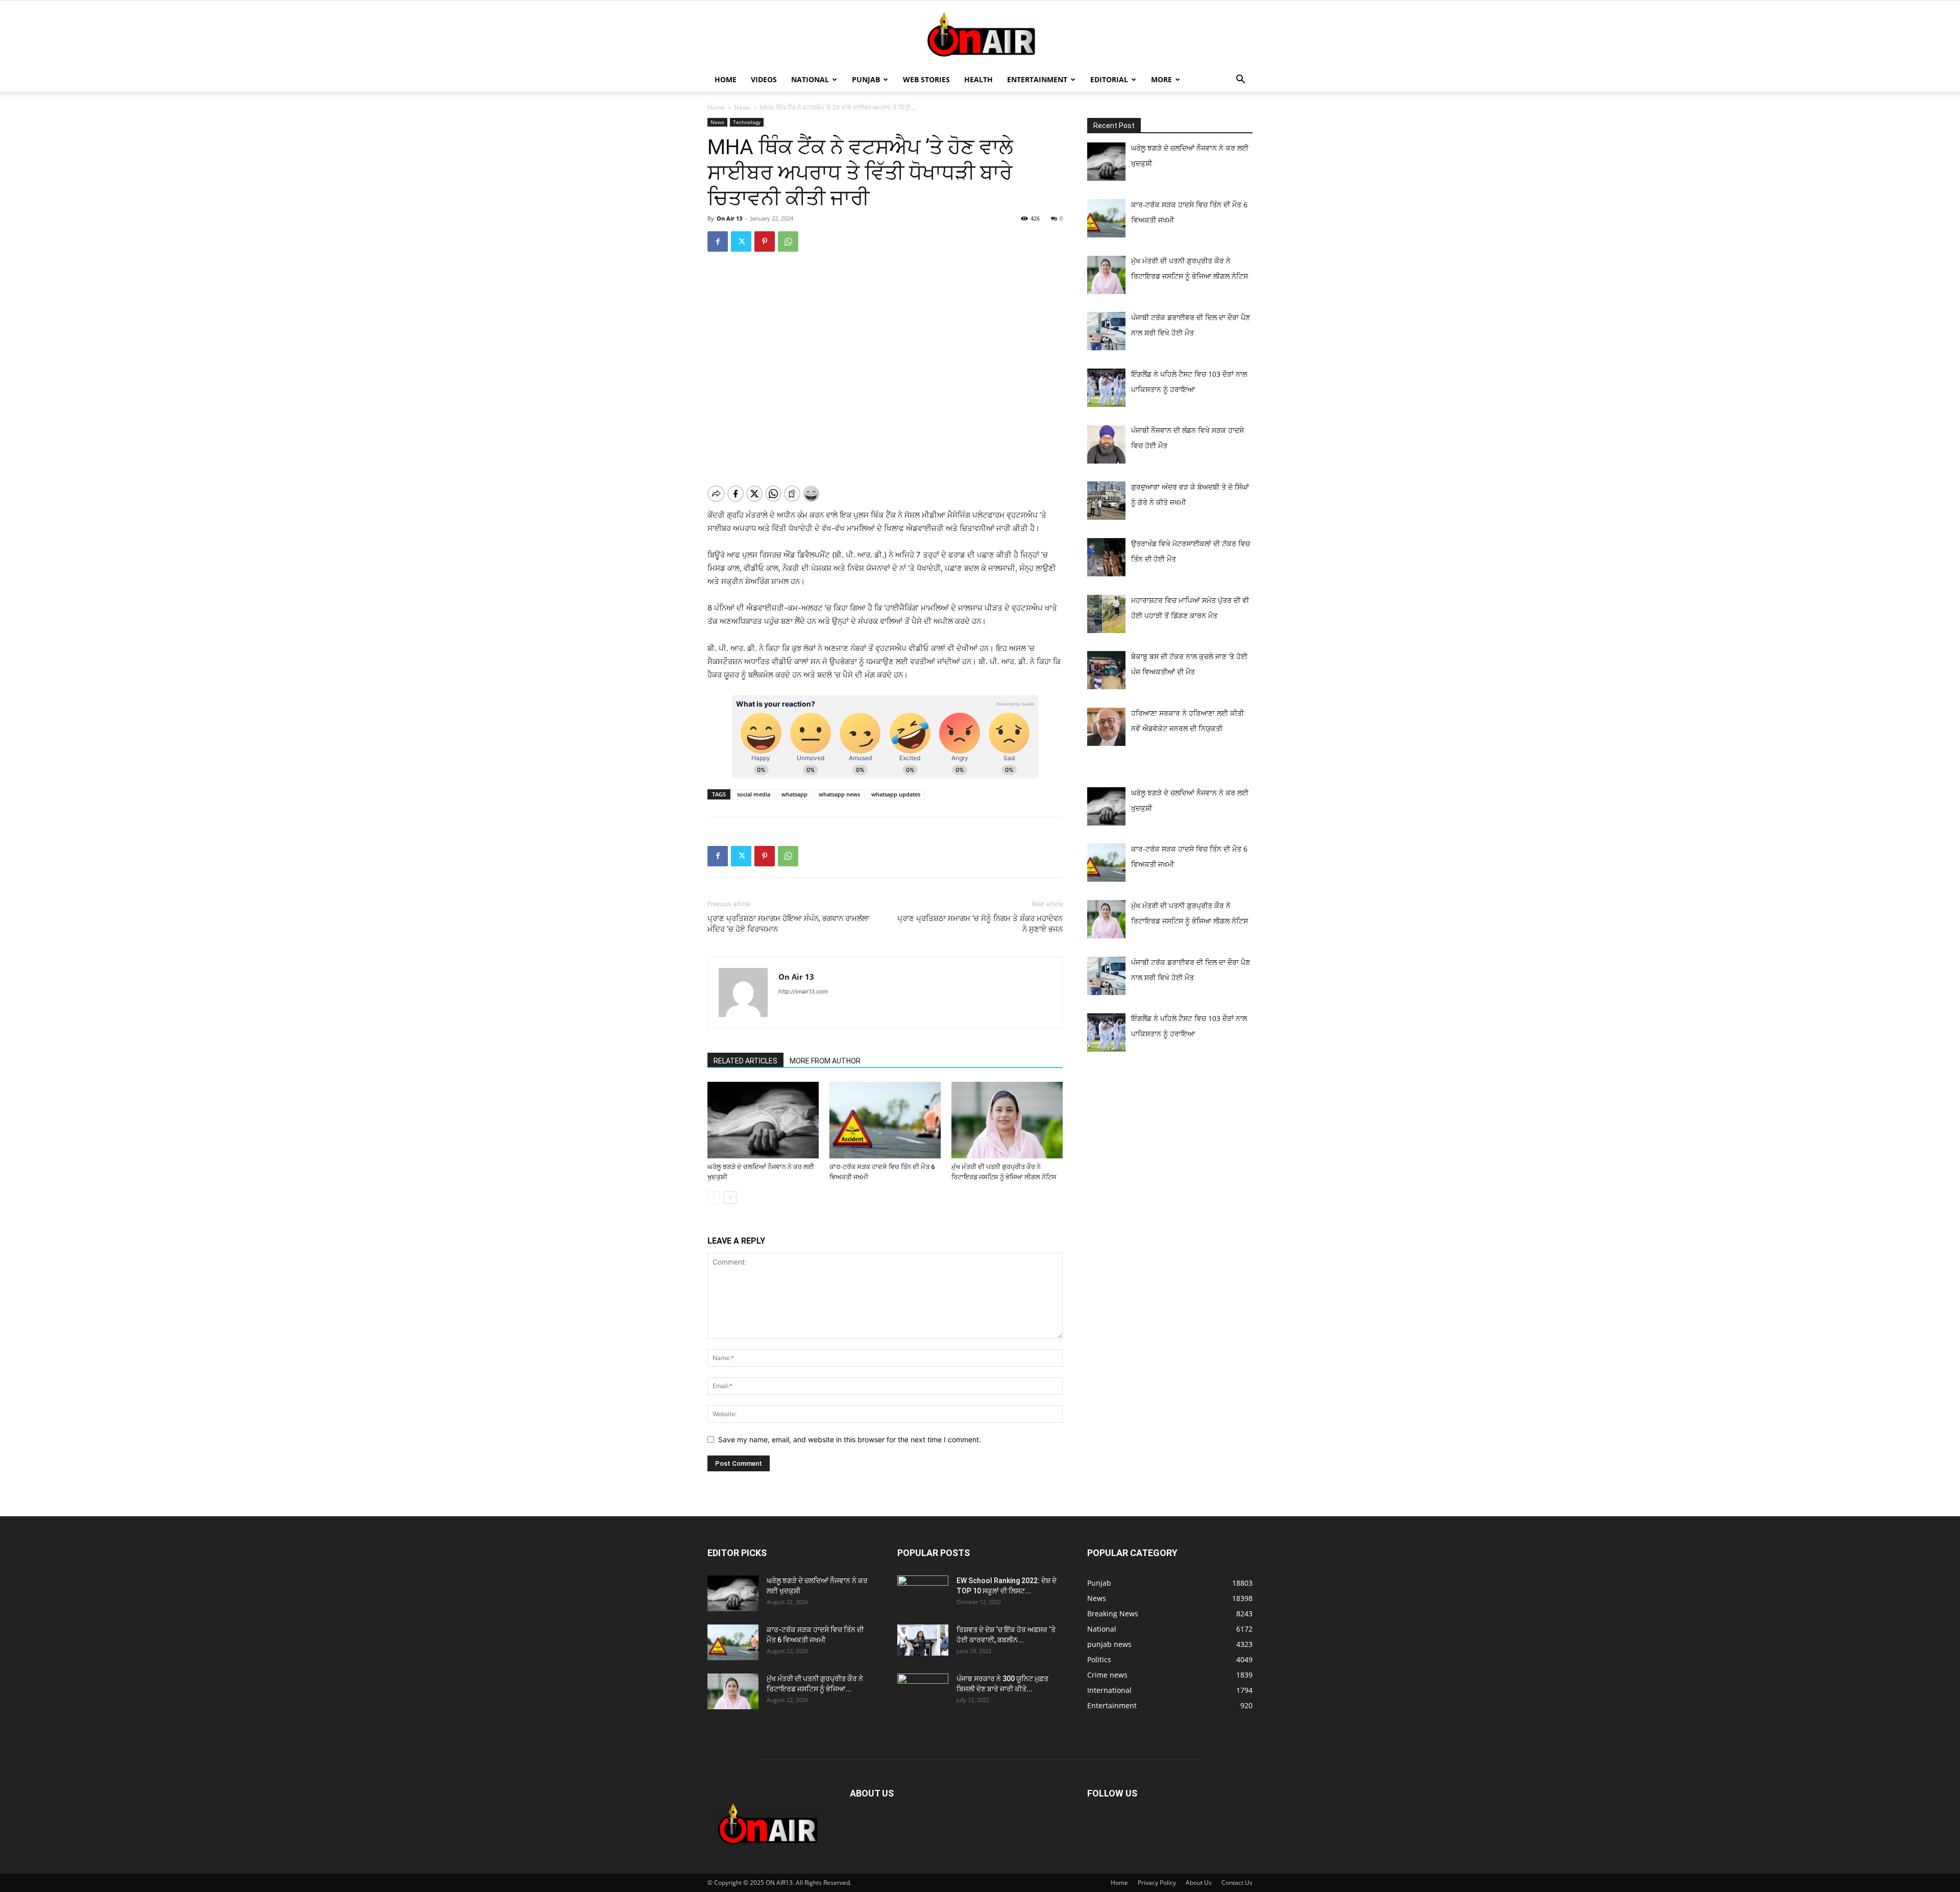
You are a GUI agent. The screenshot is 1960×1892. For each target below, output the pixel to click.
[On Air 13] (980, 35)
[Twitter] (741, 241)
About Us (1199, 1883)
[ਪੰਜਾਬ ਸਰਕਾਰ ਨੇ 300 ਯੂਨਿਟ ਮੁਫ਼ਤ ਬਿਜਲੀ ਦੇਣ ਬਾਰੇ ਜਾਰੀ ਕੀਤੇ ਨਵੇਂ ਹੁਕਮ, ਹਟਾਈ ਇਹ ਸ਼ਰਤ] (923, 1689)
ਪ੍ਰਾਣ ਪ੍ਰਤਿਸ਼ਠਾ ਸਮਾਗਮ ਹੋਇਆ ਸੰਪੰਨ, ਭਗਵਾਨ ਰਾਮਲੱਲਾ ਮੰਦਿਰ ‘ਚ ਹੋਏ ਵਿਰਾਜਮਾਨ (788, 924)
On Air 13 (729, 218)
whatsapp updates (896, 794)
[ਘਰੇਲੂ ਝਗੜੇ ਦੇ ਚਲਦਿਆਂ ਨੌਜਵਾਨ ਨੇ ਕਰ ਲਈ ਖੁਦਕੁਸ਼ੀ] (763, 1120)
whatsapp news (839, 794)
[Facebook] (718, 241)
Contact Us (1237, 1883)
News (742, 107)
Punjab (866, 79)
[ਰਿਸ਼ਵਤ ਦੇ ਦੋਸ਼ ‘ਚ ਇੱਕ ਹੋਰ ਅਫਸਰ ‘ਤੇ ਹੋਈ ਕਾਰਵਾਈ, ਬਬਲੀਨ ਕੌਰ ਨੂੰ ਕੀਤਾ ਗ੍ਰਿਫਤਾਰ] (923, 1640)
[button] (1240, 80)
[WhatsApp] (788, 241)
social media (754, 794)
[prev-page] (714, 1197)
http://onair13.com (803, 991)
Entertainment (1037, 79)
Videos (764, 79)
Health (978, 79)
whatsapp (794, 794)
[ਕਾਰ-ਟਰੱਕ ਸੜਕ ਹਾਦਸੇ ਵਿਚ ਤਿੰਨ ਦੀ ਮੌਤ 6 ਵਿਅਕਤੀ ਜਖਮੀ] (885, 1120)
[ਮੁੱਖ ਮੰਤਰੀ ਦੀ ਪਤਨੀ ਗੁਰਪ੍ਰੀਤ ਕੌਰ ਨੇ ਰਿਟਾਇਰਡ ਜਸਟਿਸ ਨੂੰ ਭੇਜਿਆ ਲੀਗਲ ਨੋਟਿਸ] (1007, 1120)
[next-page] (730, 1197)
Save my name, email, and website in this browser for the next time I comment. (850, 1439)
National (810, 79)
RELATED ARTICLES (745, 1061)
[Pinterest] (765, 241)
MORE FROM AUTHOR (825, 1061)
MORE (1161, 79)
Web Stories (926, 79)
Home (726, 79)
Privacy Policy (1157, 1883)
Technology (747, 122)
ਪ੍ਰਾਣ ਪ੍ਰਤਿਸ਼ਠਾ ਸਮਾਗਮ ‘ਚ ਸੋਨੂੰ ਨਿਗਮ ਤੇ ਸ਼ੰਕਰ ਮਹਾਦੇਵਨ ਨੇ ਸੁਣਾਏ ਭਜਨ (980, 924)
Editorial (1109, 79)
